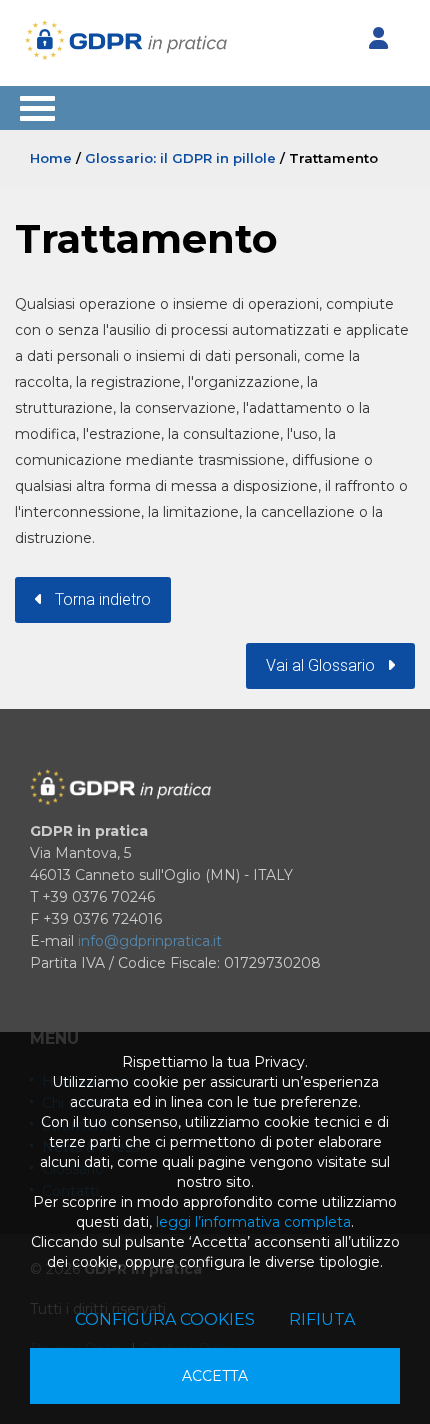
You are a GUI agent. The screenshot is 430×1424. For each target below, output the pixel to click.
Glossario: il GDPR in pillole (180, 158)
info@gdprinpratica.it (150, 941)
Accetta (215, 1376)
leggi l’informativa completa (253, 1222)
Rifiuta (322, 1319)
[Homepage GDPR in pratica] (126, 40)
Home (51, 158)
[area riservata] (378, 39)
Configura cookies (165, 1319)
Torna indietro (97, 599)
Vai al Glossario (326, 665)
